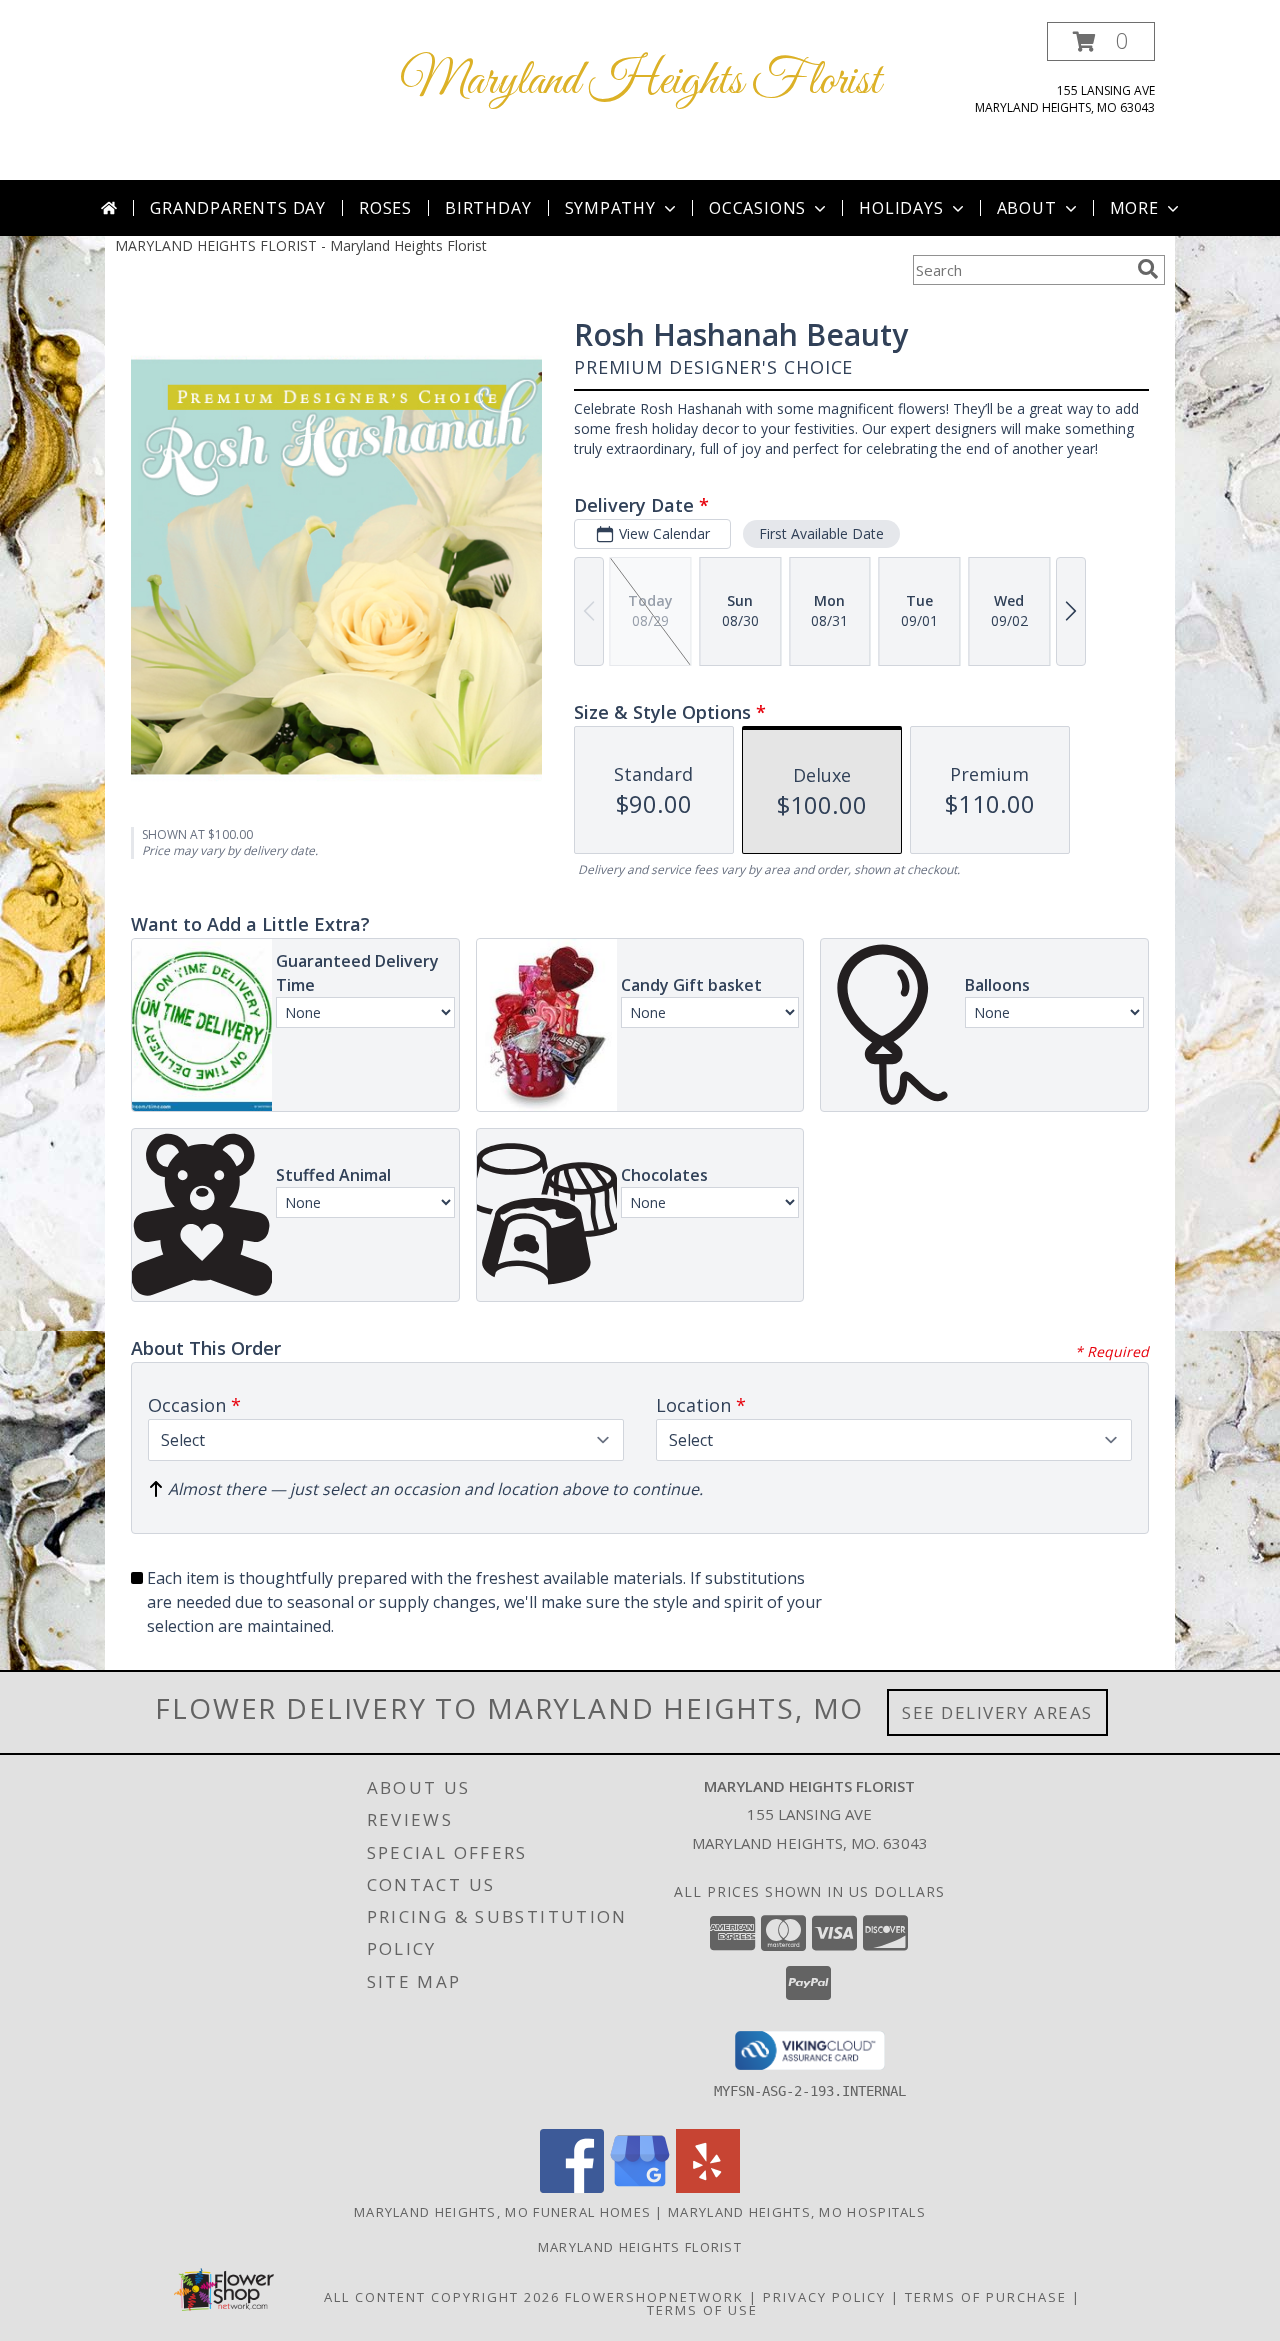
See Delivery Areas (997, 1712)
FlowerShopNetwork (654, 2297)
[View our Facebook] (572, 2187)
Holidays (901, 208)
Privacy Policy (824, 2297)
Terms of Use (702, 2310)
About (1027, 208)
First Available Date (821, 533)
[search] (1148, 269)
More (1134, 208)
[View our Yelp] (708, 2187)
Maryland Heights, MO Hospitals (797, 2212)
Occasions (757, 208)
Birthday (488, 208)
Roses (385, 208)
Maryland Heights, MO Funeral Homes (502, 2212)
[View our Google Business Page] (640, 2187)
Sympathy (610, 208)
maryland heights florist (640, 2247)
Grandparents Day (238, 208)
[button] (1101, 41)
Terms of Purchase (986, 2297)
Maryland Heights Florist (640, 81)
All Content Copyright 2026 (442, 2297)
